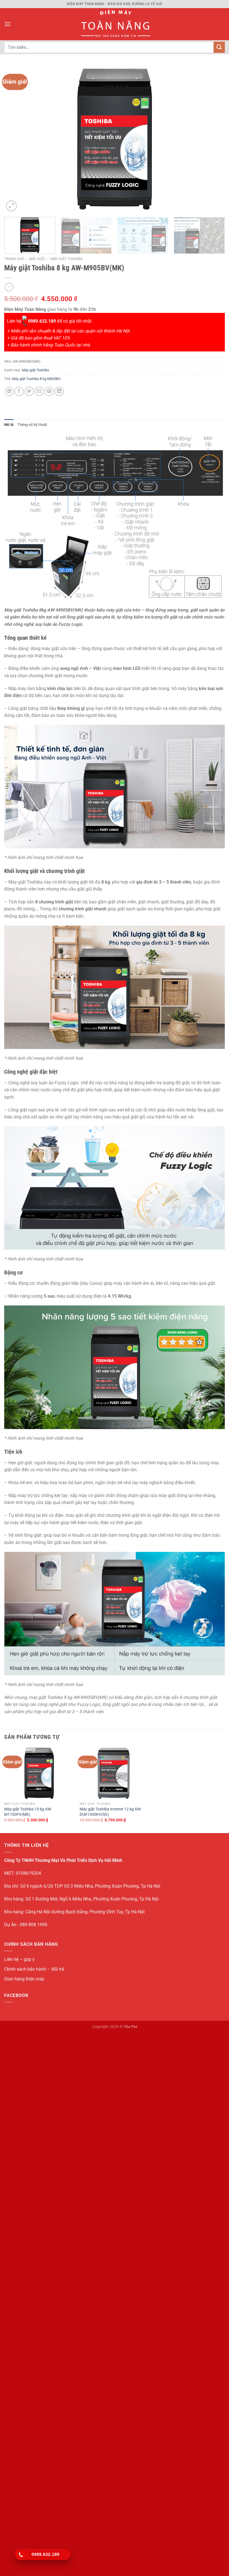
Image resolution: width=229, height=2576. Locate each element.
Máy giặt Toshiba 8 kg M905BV (36, 379)
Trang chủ (14, 259)
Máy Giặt (37, 259)
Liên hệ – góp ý (19, 1959)
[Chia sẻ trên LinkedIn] (59, 391)
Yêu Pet (130, 2027)
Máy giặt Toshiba (67, 259)
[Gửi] (219, 47)
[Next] (213, 139)
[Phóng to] (11, 206)
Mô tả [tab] (9, 425)
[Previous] (16, 139)
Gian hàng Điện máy (24, 1979)
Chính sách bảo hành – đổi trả (34, 1969)
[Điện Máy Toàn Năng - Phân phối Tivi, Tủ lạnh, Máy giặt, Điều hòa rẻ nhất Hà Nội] (115, 24)
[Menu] (8, 24)
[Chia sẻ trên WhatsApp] (9, 391)
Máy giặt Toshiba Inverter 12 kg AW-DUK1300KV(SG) (111, 1812)
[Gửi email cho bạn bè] (39, 391)
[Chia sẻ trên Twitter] (29, 391)
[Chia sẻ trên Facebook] (19, 391)
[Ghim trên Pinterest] (49, 391)
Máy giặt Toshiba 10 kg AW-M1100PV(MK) (28, 1812)
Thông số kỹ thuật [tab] (32, 425)
